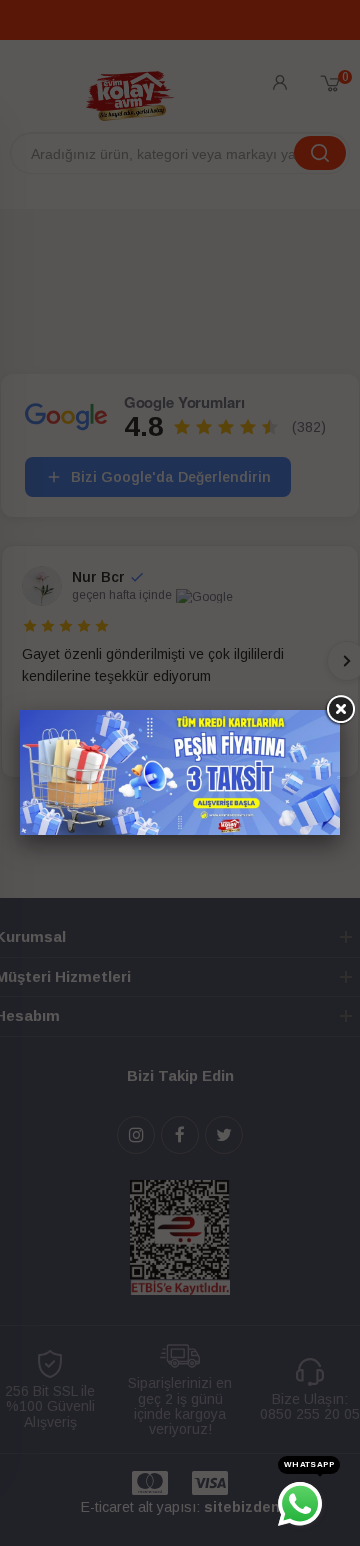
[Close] (340, 710)
